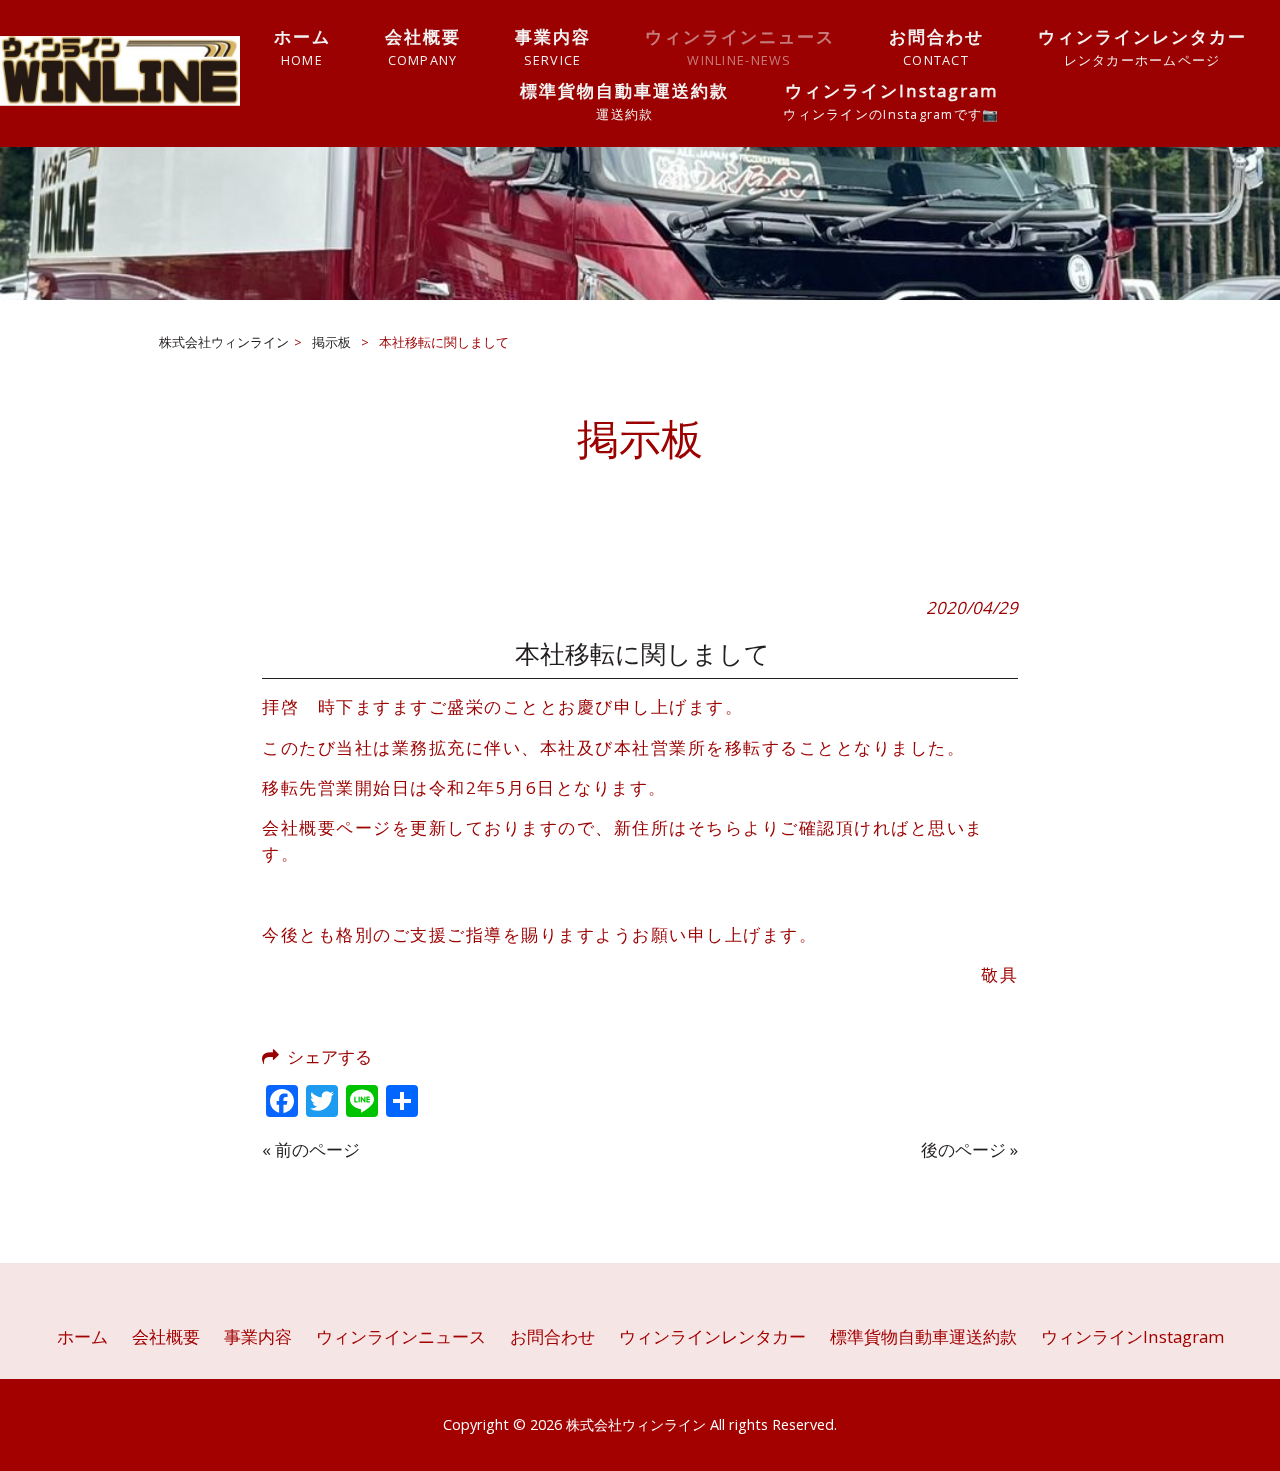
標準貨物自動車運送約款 (923, 1336)
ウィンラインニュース (401, 1336)
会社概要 (166, 1336)
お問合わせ (552, 1336)
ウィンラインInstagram (1132, 1336)
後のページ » (969, 1149)
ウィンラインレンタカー (712, 1336)
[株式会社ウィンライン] (120, 99)
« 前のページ (311, 1149)
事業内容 (258, 1336)
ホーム (82, 1336)
